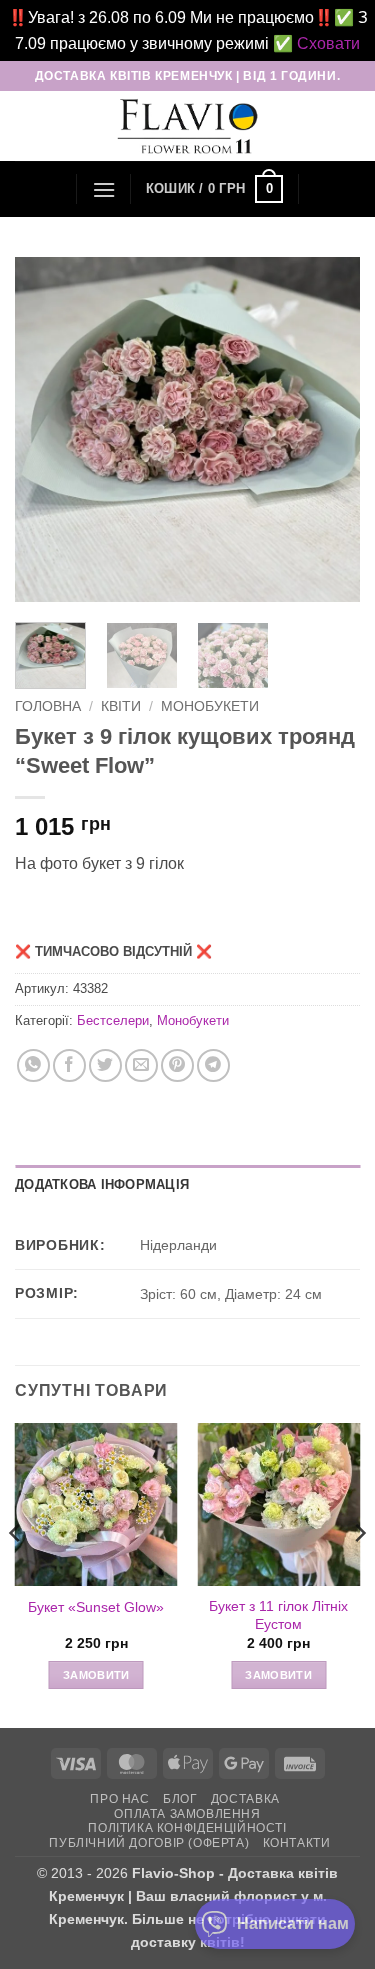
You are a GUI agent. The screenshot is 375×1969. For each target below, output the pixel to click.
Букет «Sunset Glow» (96, 1607)
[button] (104, 189)
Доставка (245, 1799)
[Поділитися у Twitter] (105, 1065)
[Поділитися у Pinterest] (177, 1065)
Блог (180, 1799)
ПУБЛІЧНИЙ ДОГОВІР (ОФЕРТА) (149, 1843)
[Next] (328, 429)
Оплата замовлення (187, 1814)
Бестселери (113, 1020)
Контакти (297, 1843)
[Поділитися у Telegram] (213, 1065)
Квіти (121, 706)
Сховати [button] (328, 43)
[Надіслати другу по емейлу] (141, 1065)
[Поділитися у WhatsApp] (33, 1065)
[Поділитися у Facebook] (69, 1065)
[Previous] (47, 429)
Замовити (96, 1675)
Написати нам (293, 1923)
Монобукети (210, 706)
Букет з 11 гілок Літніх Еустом (278, 1615)
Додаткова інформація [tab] (102, 1184)
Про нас (119, 1799)
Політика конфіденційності (187, 1828)
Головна (48, 706)
